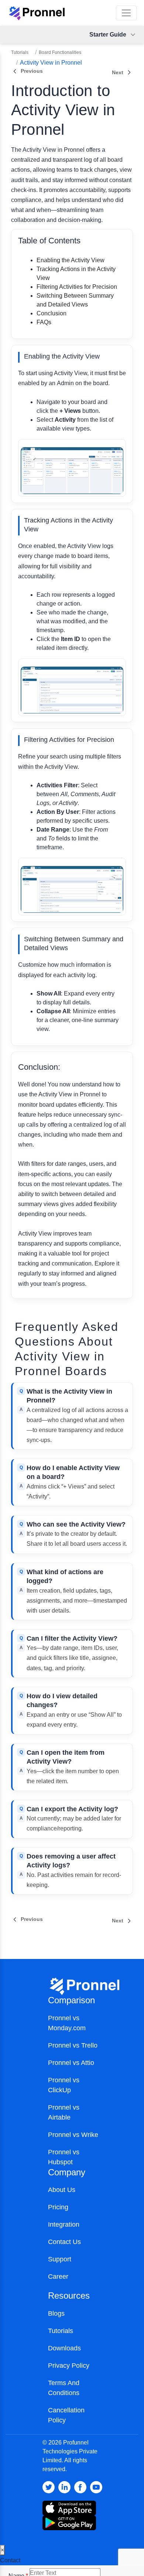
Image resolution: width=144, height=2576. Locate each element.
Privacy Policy (69, 2366)
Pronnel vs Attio (71, 2063)
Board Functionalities (60, 52)
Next (118, 72)
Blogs (56, 2313)
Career (58, 2277)
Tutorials (20, 52)
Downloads (64, 2348)
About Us (62, 2190)
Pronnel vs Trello (73, 2045)
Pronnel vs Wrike (73, 2135)
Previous (32, 71)
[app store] (69, 2522)
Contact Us (64, 2242)
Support (60, 2259)
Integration (64, 2224)
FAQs (44, 322)
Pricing (58, 2207)
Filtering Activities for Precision (77, 287)
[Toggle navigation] (126, 13)
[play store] (69, 2508)
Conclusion (52, 313)
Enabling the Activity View (71, 260)
